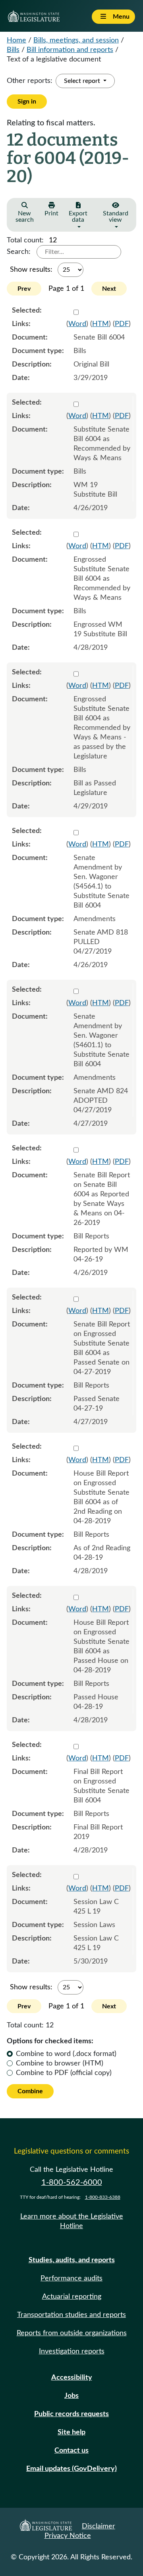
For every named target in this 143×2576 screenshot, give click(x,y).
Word (77, 324)
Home (16, 40)
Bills (13, 50)
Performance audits (71, 2278)
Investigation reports (72, 2351)
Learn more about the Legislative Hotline (72, 2221)
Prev (24, 289)
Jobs (71, 2396)
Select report (83, 81)
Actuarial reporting (72, 2297)
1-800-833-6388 (103, 2197)
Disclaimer (99, 2526)
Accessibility (72, 2378)
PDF (122, 324)
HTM (100, 324)
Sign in (27, 102)
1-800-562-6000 (72, 2182)
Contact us (71, 2451)
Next (109, 289)
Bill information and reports (70, 50)
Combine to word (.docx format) (66, 2054)
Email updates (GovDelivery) (71, 2469)
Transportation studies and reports (71, 2315)
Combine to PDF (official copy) (64, 2073)
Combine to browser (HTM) (60, 2063)
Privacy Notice (68, 2536)
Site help (71, 2432)
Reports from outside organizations (72, 2333)
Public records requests (71, 2414)
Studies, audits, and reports (72, 2260)
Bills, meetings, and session (76, 40)
